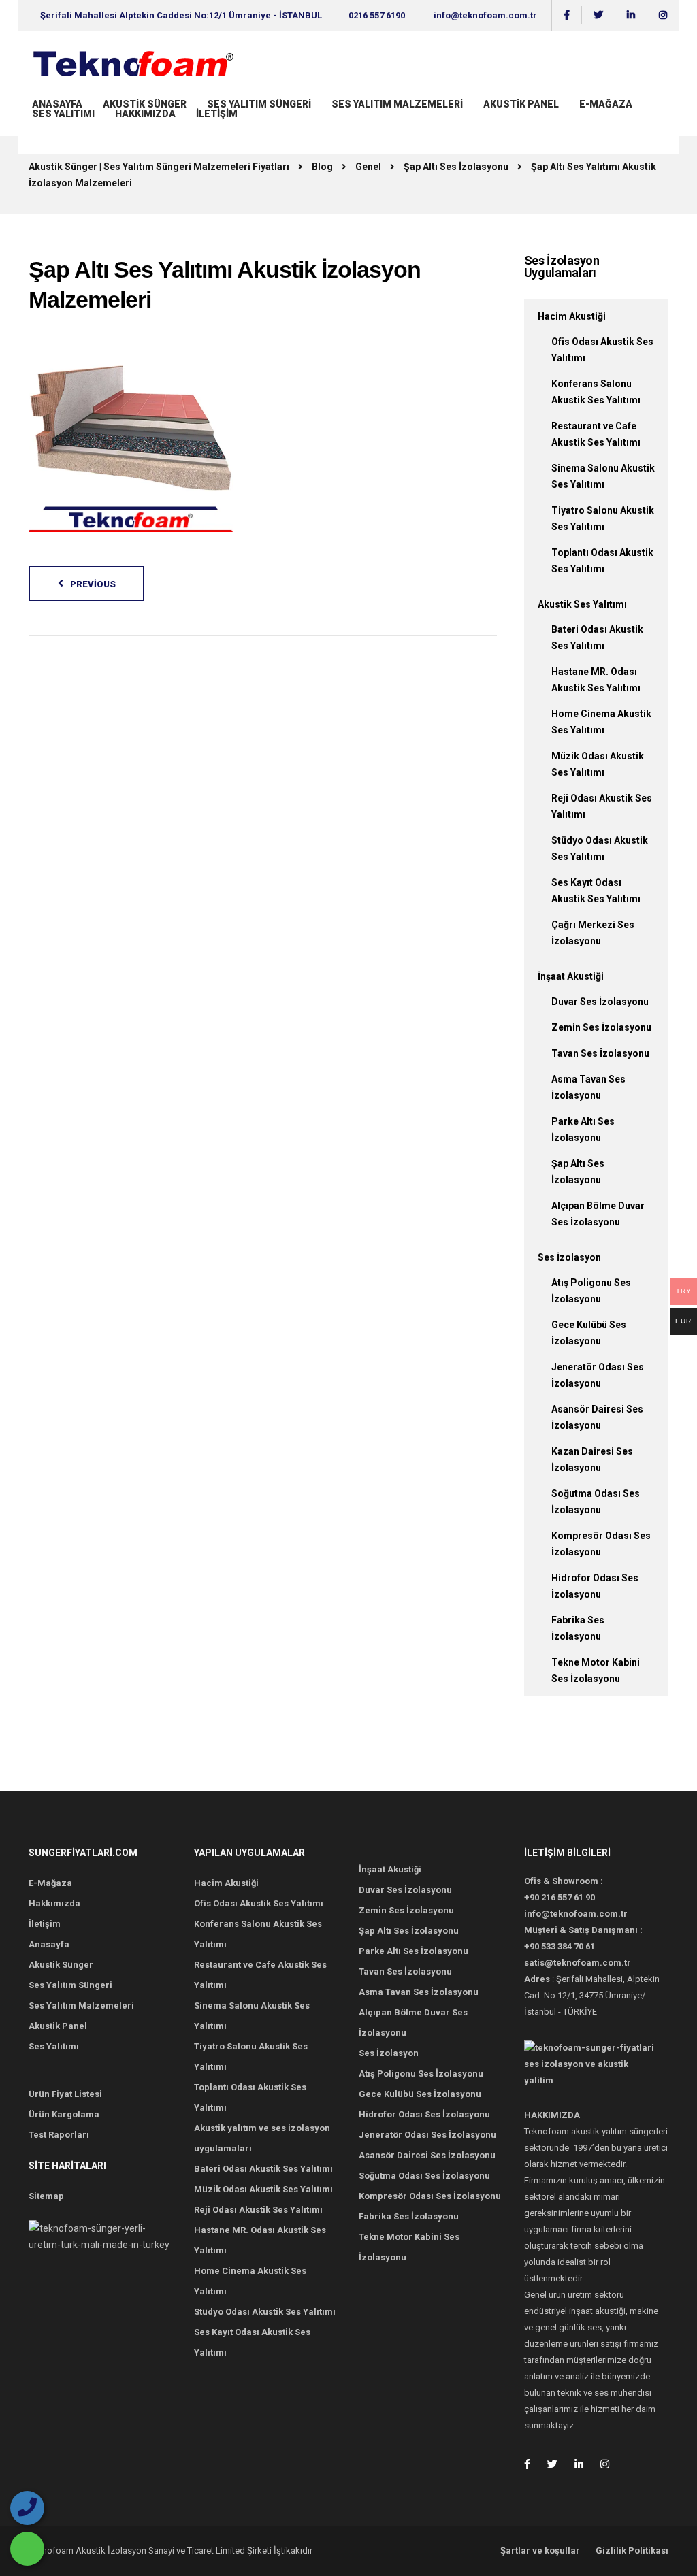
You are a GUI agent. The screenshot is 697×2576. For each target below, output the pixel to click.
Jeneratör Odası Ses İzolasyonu (427, 2135)
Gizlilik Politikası (632, 2550)
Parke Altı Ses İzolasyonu (414, 1951)
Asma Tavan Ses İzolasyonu (419, 1992)
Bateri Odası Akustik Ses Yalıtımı (263, 2169)
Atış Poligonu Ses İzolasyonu (421, 2074)
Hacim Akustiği (572, 316)
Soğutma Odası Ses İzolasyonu (424, 2176)
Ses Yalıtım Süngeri (259, 104)
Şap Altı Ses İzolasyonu (409, 1931)
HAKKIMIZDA (145, 114)
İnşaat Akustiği (571, 976)
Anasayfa (57, 104)
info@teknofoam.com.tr (485, 15)
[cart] (33, 127)
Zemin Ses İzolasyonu (601, 1027)
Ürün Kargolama (64, 2114)
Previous (93, 584)
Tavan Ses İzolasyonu (600, 1053)
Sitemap (46, 2196)
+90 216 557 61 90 (560, 1897)
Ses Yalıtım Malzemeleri (397, 104)
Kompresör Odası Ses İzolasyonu (430, 2196)
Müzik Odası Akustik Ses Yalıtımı (263, 2189)
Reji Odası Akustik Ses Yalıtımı (258, 2210)
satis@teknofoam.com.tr (578, 1963)
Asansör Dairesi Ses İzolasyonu (427, 2155)
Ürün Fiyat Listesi (65, 2094)
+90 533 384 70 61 (560, 1946)
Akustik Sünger (145, 104)
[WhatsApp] (27, 2549)
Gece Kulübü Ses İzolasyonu (420, 2094)
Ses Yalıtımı (63, 114)
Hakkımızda (54, 1903)
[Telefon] (27, 2508)
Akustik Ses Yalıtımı (582, 604)
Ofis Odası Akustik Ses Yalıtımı (259, 1903)
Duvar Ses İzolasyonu (600, 1002)
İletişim (217, 114)
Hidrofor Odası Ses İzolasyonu (424, 2114)
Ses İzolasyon (569, 1257)
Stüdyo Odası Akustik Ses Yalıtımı (265, 2312)
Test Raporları (59, 2135)
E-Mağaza (606, 104)
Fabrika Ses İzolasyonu (409, 2216)
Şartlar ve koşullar (540, 2550)
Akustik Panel (521, 104)
